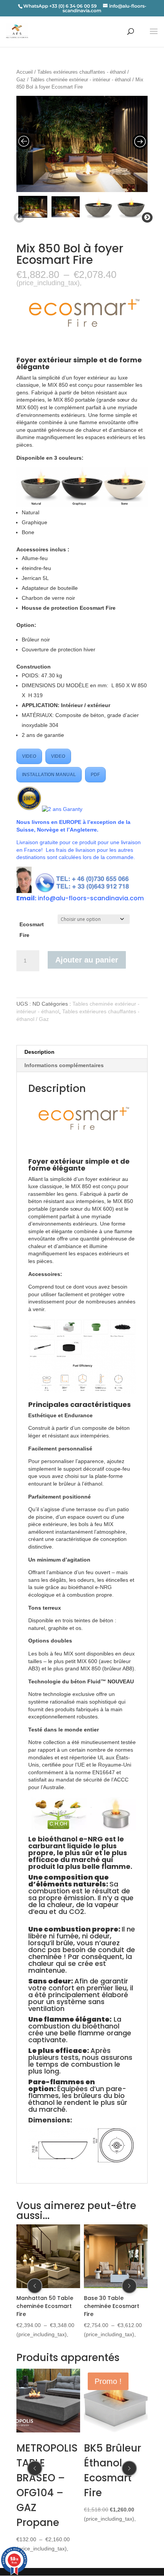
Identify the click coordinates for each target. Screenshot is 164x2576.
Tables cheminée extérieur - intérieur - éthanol (80, 80)
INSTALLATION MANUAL (49, 775)
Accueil (25, 72)
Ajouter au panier (87, 960)
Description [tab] (39, 1052)
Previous (18, 218)
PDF (95, 775)
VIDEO (29, 756)
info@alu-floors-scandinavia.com (91, 898)
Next (146, 218)
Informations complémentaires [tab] (64, 1065)
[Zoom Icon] (82, 144)
